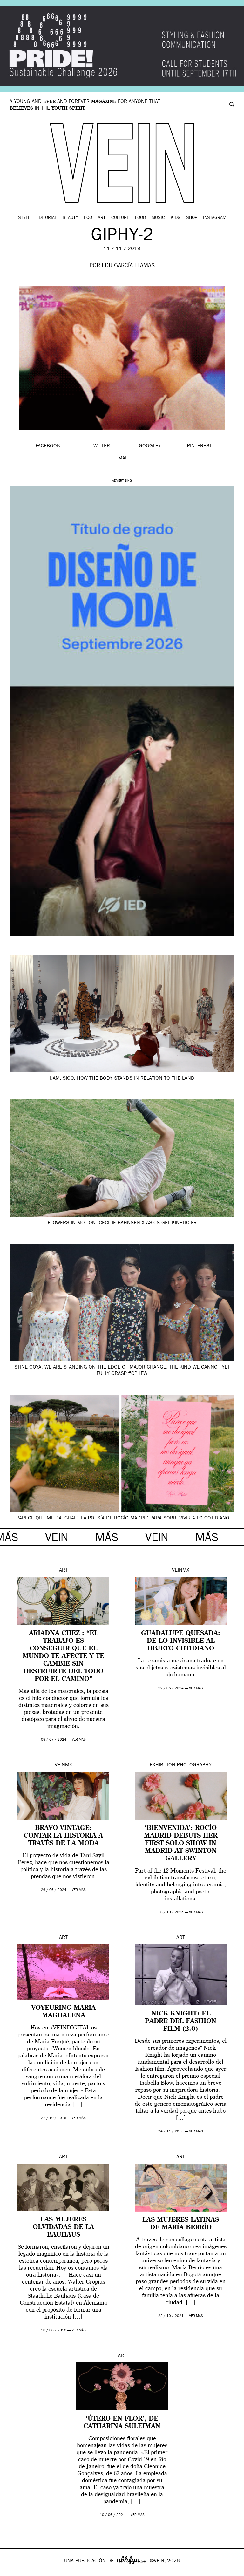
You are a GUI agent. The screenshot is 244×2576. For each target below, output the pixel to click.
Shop (192, 218)
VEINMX (181, 1571)
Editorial (47, 218)
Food (140, 218)
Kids (176, 218)
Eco (88, 218)
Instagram (215, 218)
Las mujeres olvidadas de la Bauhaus (63, 2227)
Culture (120, 218)
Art (102, 218)
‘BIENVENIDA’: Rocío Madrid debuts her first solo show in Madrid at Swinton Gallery (181, 1844)
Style (24, 218)
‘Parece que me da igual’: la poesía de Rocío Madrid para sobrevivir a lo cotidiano (122, 1519)
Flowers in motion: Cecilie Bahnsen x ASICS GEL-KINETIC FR (122, 1223)
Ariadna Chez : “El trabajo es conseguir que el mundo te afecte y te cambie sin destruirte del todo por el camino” (63, 1656)
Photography (194, 1765)
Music (158, 218)
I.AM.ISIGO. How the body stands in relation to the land (122, 1079)
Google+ (12, 2572)
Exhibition (163, 1765)
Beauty (70, 218)
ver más (79, 1740)
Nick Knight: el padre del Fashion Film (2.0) (181, 2022)
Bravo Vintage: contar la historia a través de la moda (63, 1836)
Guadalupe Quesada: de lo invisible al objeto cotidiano (181, 1641)
